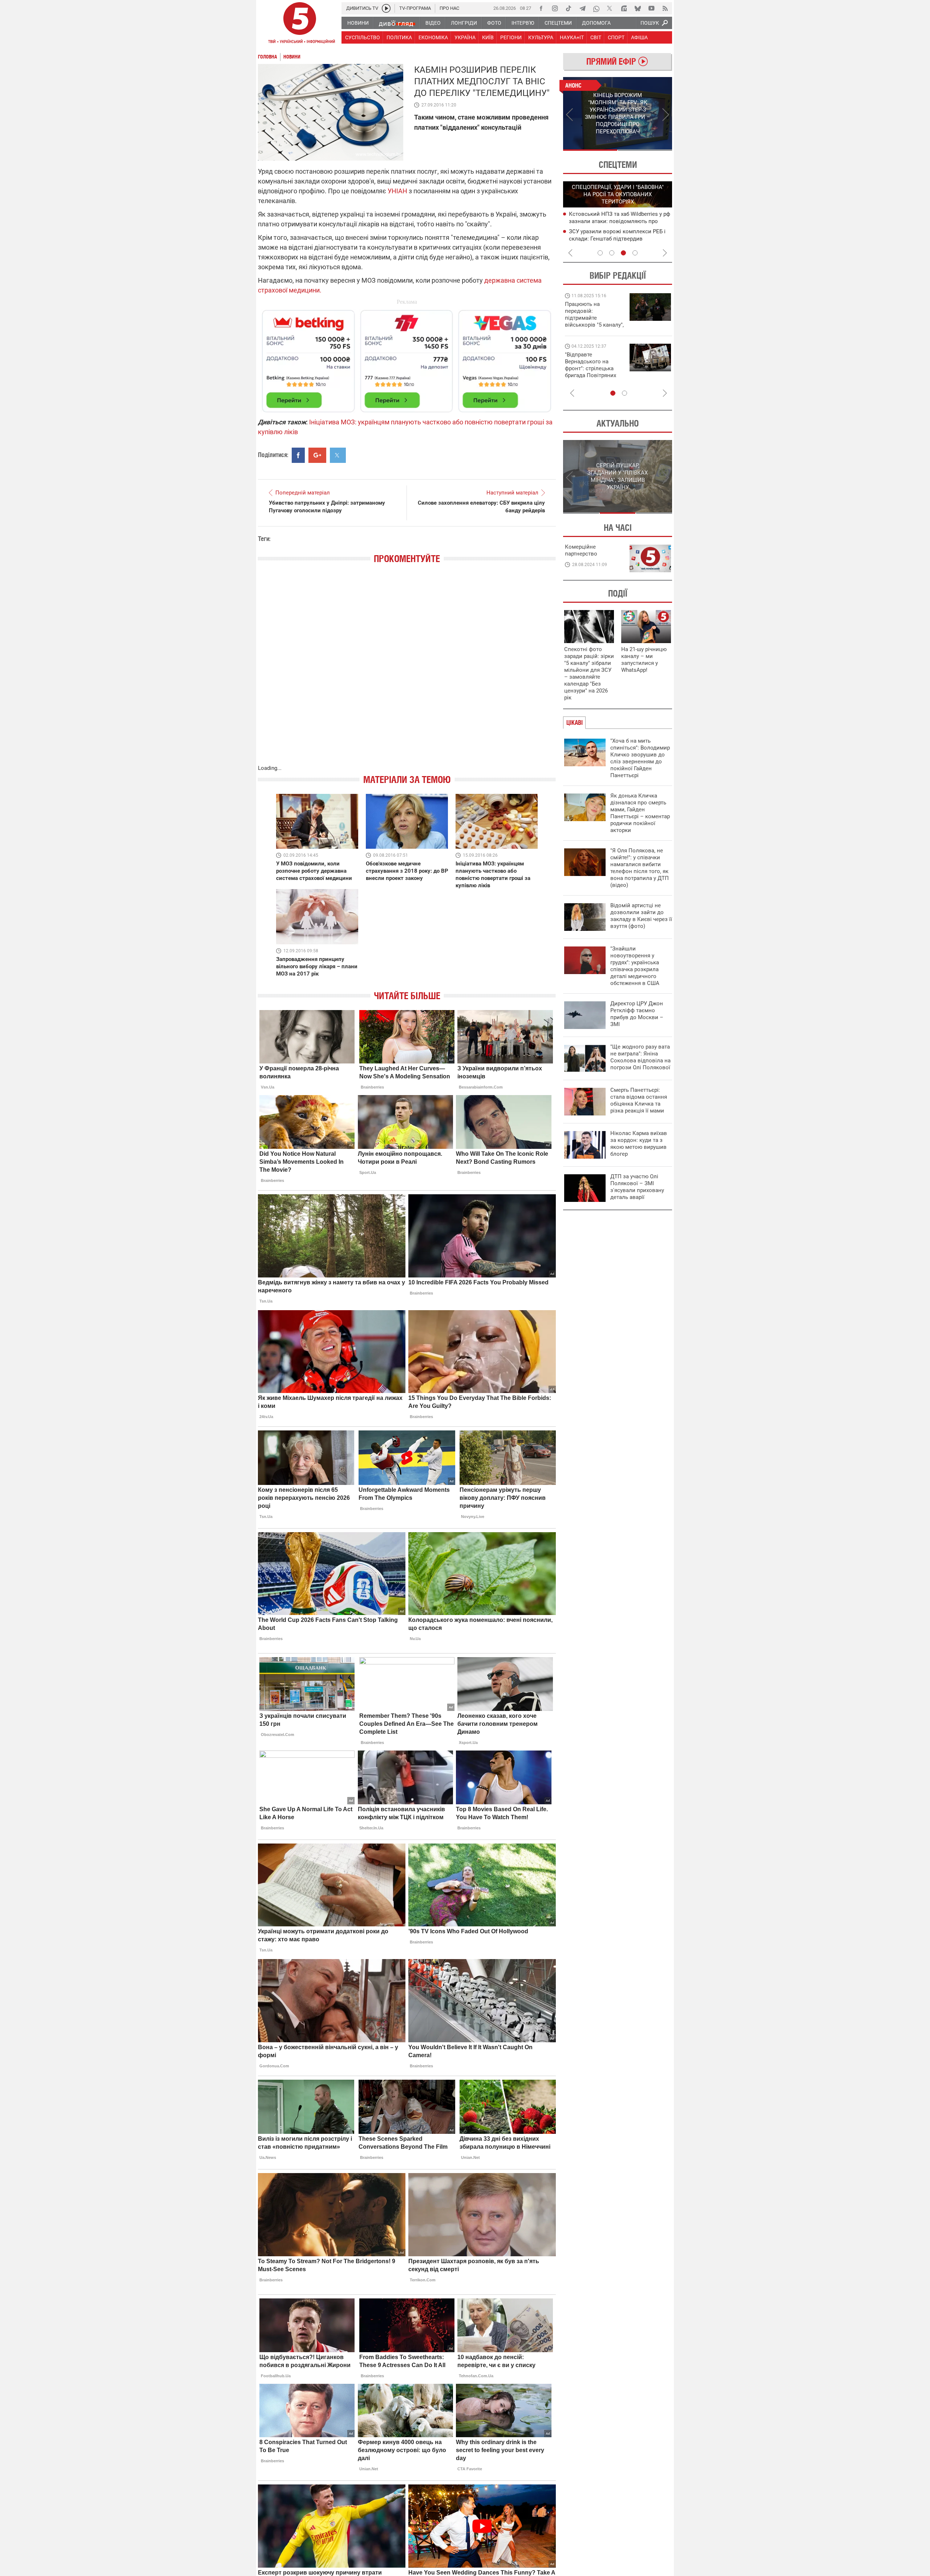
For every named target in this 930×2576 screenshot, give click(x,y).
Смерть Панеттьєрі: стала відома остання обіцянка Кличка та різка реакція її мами (639, 1100)
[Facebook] (541, 8)
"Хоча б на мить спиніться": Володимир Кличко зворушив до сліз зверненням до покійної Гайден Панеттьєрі (640, 758)
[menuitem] (358, 23)
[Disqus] (407, 671)
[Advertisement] (407, 358)
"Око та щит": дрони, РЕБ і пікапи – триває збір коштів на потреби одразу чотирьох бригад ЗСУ (595, 368)
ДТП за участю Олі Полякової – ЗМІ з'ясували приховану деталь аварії (637, 1187)
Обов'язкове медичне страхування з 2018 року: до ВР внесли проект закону (407, 871)
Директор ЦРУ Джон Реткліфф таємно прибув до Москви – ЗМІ (637, 1014)
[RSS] (665, 8)
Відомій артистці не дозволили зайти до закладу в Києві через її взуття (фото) (641, 916)
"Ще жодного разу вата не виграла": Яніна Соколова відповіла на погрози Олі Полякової (640, 1057)
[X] (610, 8)
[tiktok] (569, 8)
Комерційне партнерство (581, 550)
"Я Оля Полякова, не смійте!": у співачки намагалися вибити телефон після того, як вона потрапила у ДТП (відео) (640, 868)
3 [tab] (623, 253)
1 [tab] (590, 150)
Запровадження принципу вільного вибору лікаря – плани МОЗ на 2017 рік (317, 966)
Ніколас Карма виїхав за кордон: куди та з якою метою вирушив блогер (639, 1144)
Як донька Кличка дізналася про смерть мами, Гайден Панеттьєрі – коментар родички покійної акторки (640, 813)
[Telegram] (582, 8)
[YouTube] (651, 8)
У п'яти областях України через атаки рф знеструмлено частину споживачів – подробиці (618, 238)
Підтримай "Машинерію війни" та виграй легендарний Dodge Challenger (593, 314)
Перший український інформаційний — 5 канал (300, 24)
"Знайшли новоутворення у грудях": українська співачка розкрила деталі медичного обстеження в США (635, 966)
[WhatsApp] (596, 8)
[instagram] (555, 8)
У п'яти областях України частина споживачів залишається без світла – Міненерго (618, 221)
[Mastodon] (624, 8)
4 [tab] (635, 253)
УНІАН (397, 191)
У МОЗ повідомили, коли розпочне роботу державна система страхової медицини (314, 871)
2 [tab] (645, 150)
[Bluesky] (638, 8)
